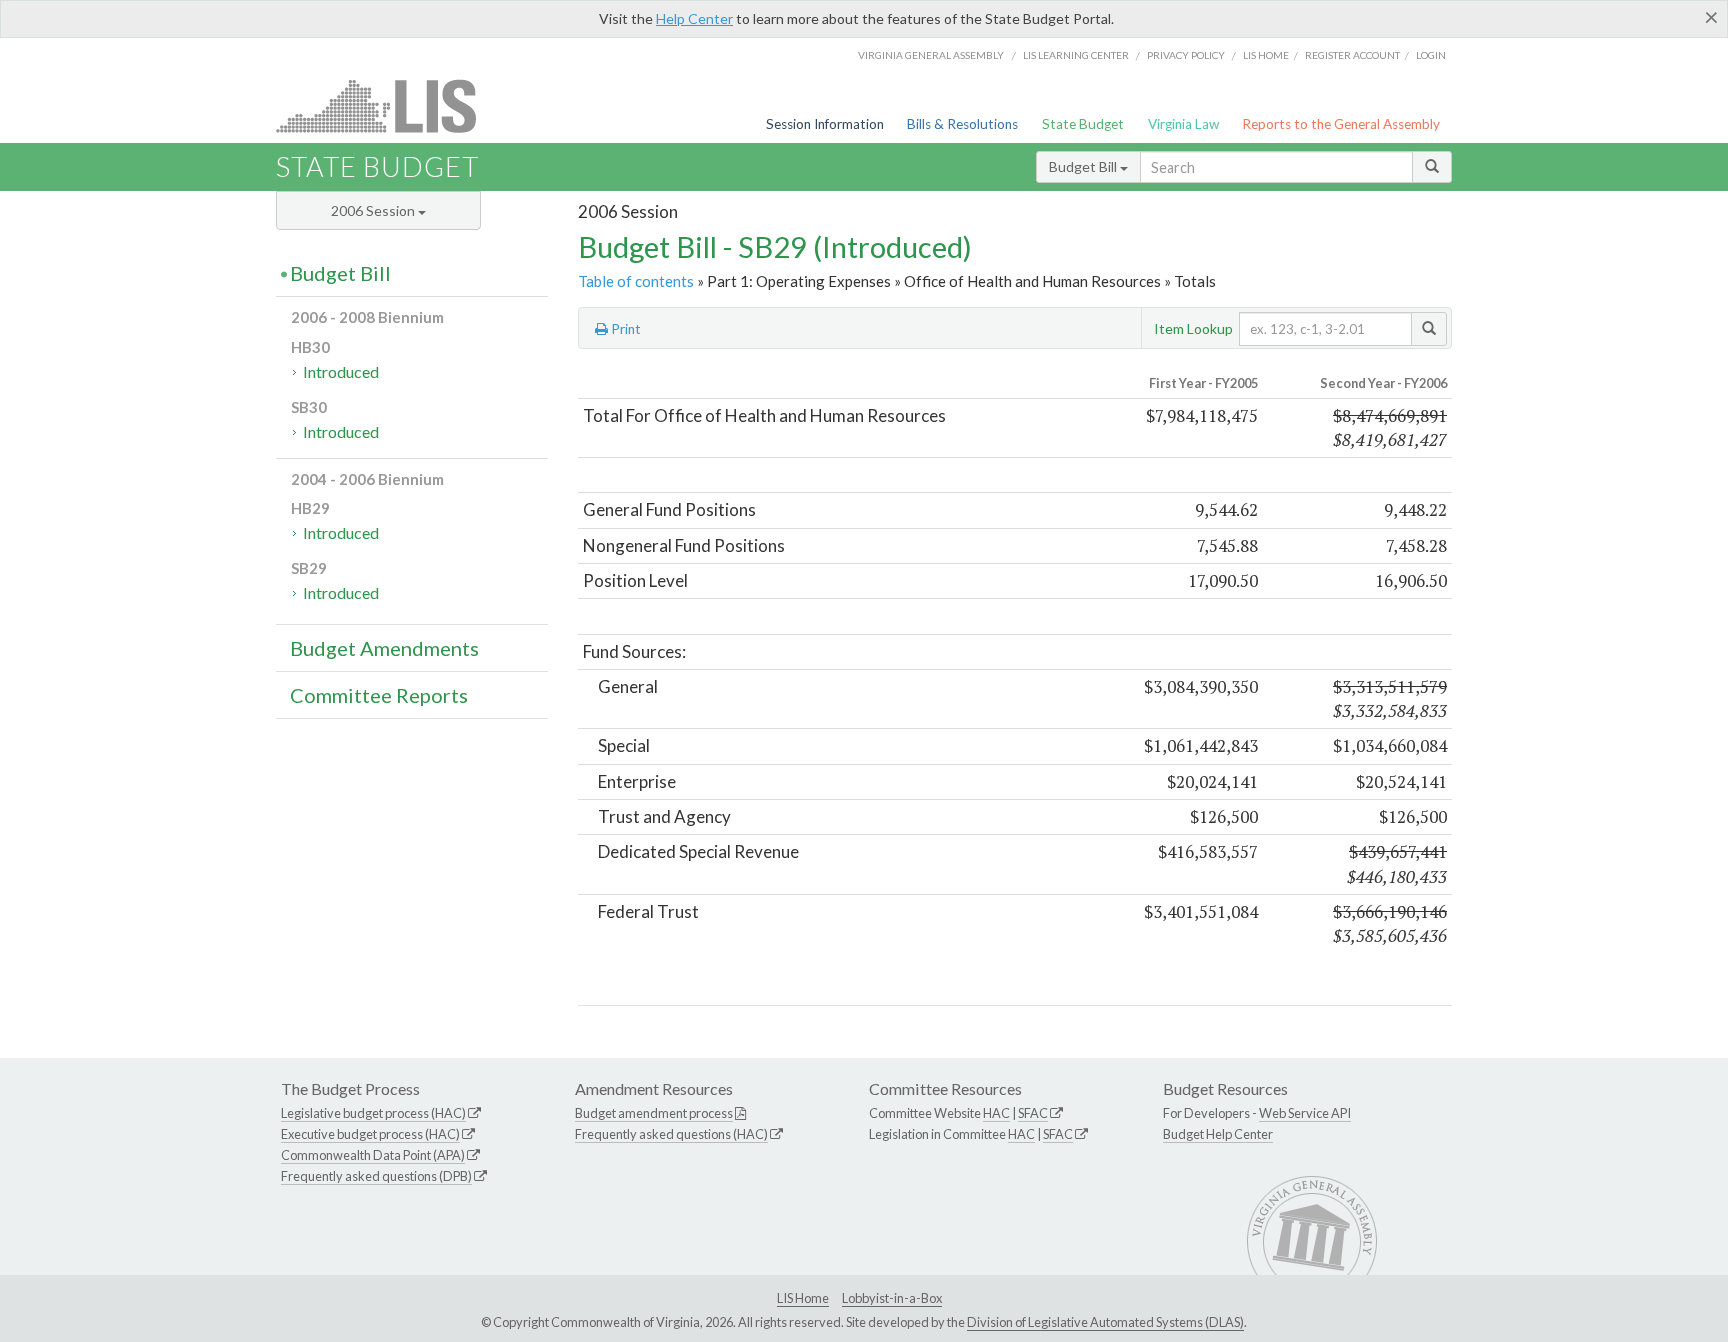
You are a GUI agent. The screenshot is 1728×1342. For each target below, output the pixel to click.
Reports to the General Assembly (1341, 124)
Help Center (694, 18)
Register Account (1352, 55)
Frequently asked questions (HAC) (671, 1134)
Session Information (825, 124)
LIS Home (803, 1298)
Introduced (341, 371)
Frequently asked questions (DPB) (376, 1176)
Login (1431, 55)
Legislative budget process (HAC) (373, 1113)
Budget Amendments (384, 648)
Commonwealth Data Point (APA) (373, 1155)
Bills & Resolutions (962, 124)
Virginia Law (1183, 124)
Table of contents (636, 281)
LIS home (1266, 55)
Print (624, 329)
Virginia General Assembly (931, 55)
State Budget (1083, 124)
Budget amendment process (654, 1113)
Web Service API (1305, 1113)
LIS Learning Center (1076, 55)
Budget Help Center (1218, 1134)
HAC (996, 1113)
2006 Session (374, 210)
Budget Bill (1084, 166)
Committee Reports (379, 695)
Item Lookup (1193, 328)
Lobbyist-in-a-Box (892, 1298)
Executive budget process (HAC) (370, 1134)
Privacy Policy (1186, 55)
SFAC (1033, 1113)
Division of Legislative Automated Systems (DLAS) (1105, 1322)
